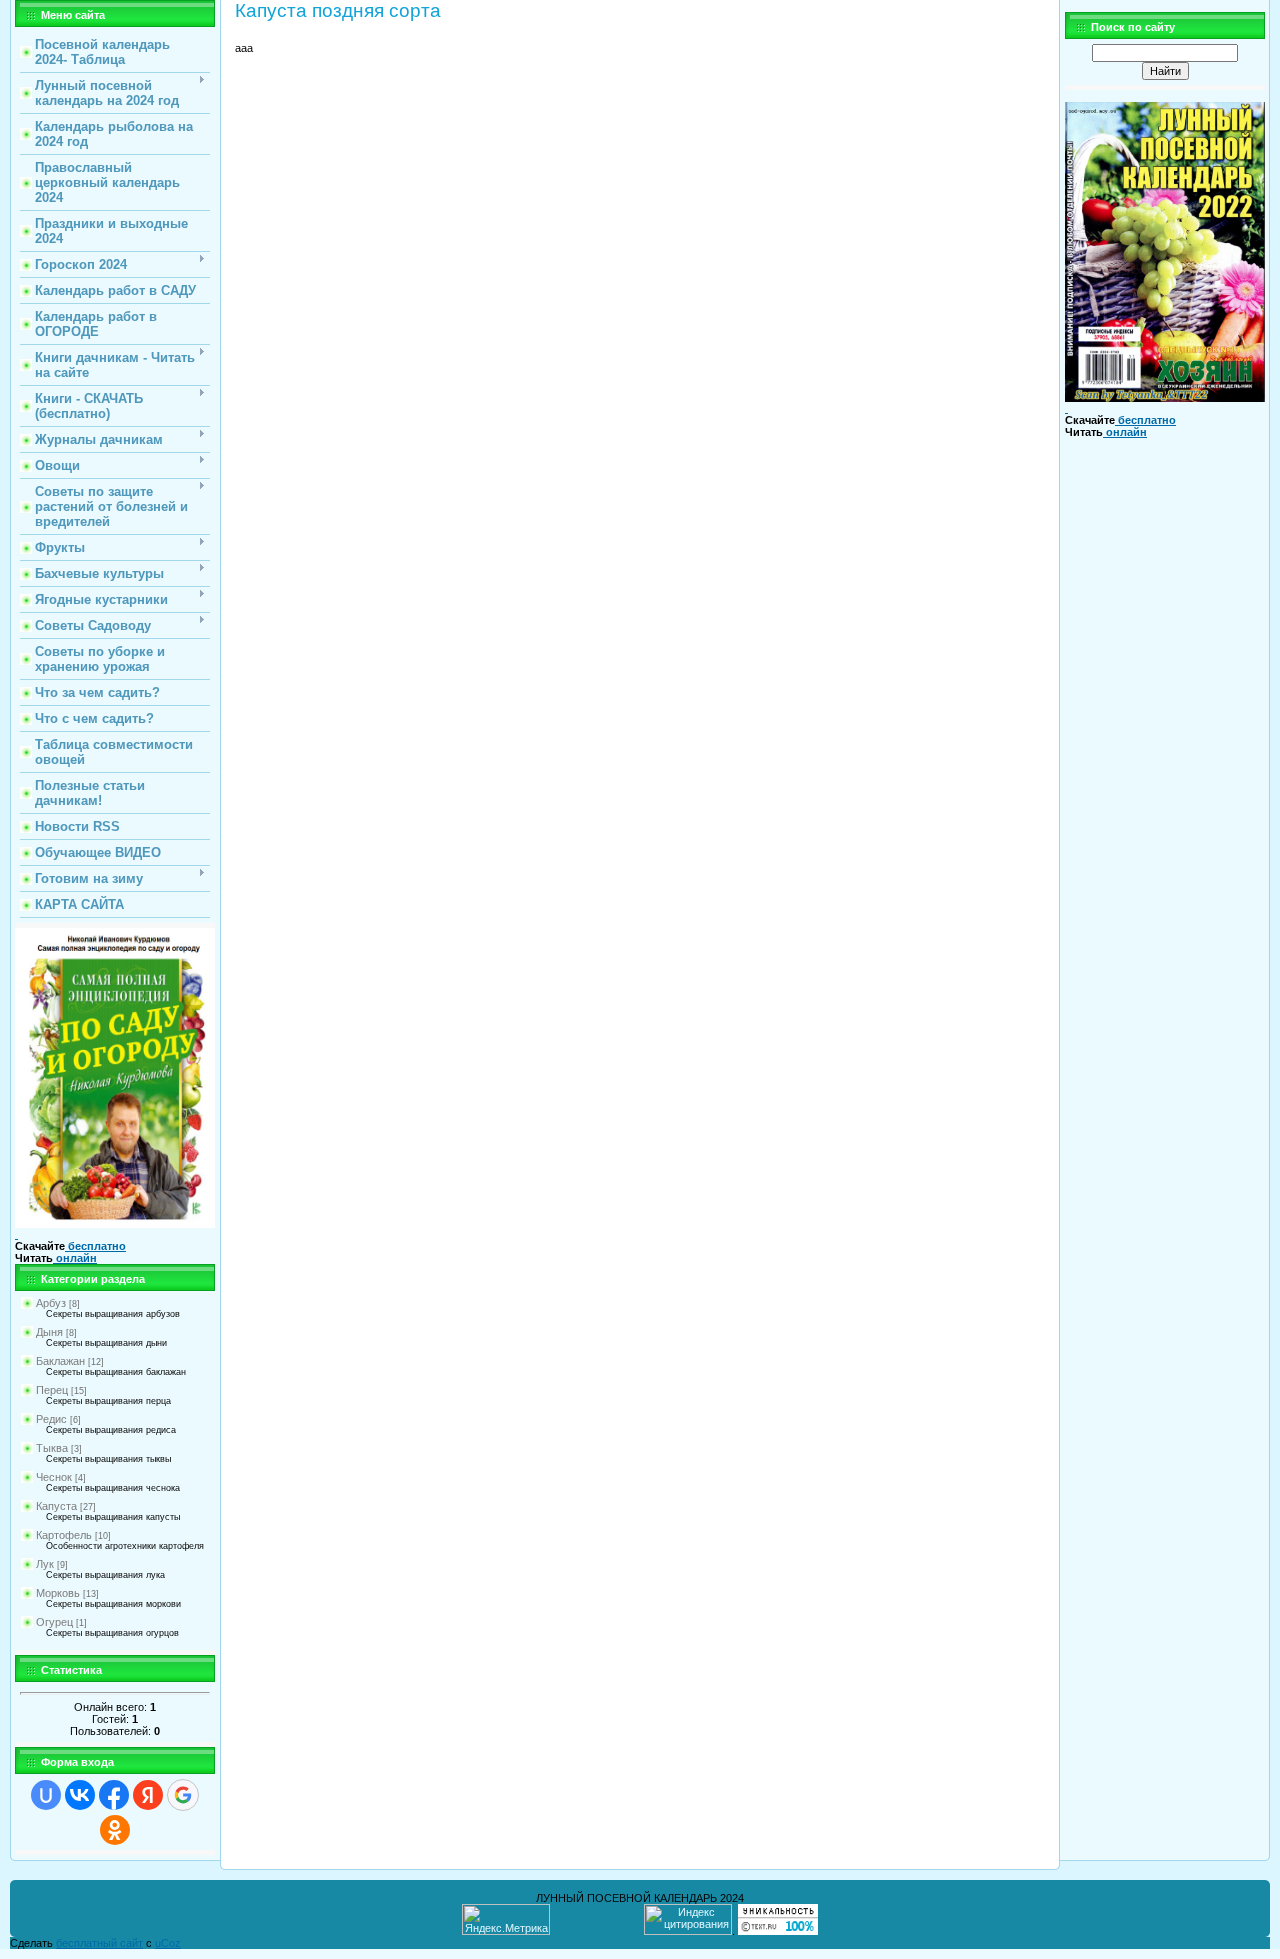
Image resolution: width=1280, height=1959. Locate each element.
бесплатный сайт (99, 1943)
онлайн (75, 1258)
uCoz (168, 1943)
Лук (45, 1564)
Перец (52, 1390)
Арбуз (51, 1303)
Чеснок (54, 1477)
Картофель (64, 1535)
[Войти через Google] (183, 1795)
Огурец (54, 1622)
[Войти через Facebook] (114, 1795)
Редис (51, 1419)
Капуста (56, 1506)
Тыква (52, 1448)
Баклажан (60, 1361)
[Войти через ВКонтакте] (80, 1795)
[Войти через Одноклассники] (115, 1830)
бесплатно (95, 1246)
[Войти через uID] (46, 1795)
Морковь (58, 1593)
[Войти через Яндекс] (148, 1795)
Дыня (49, 1332)
